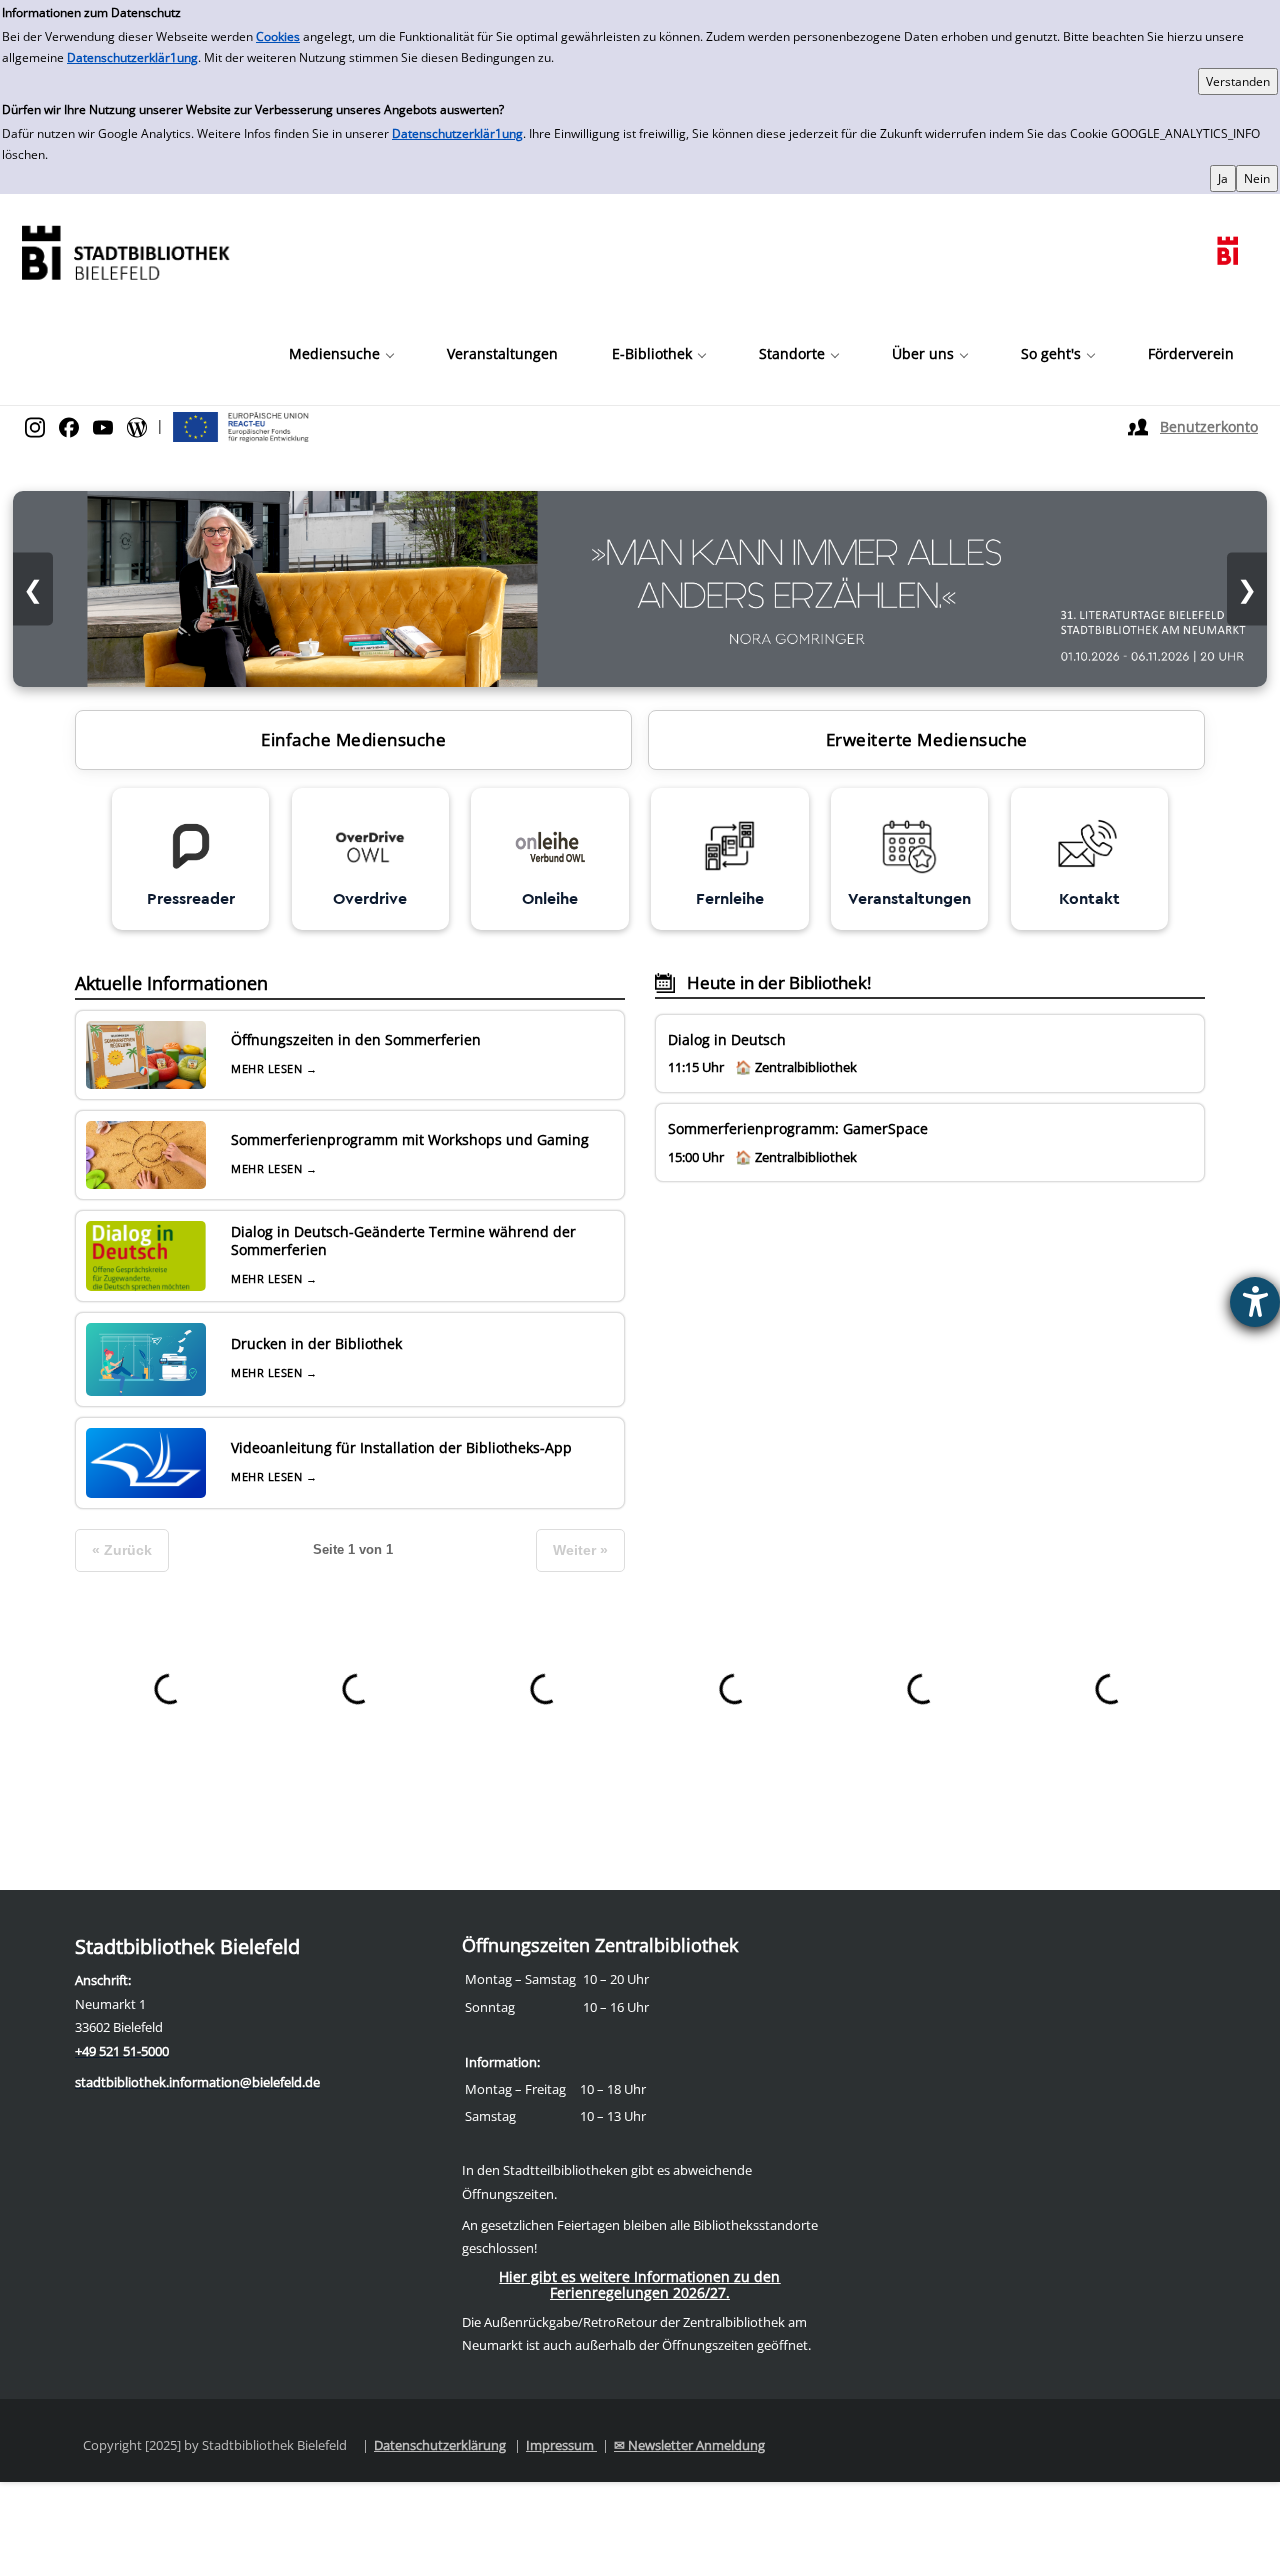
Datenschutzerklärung (440, 2445)
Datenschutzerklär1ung (132, 57)
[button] (341, 354)
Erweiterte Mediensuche (927, 739)
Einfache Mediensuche (353, 739)
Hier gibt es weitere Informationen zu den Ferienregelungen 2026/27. (639, 2284)
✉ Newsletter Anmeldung (689, 2445)
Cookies (278, 36)
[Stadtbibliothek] (125, 250)
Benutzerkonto (1209, 426)
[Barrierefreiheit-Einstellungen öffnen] (1255, 1302)
